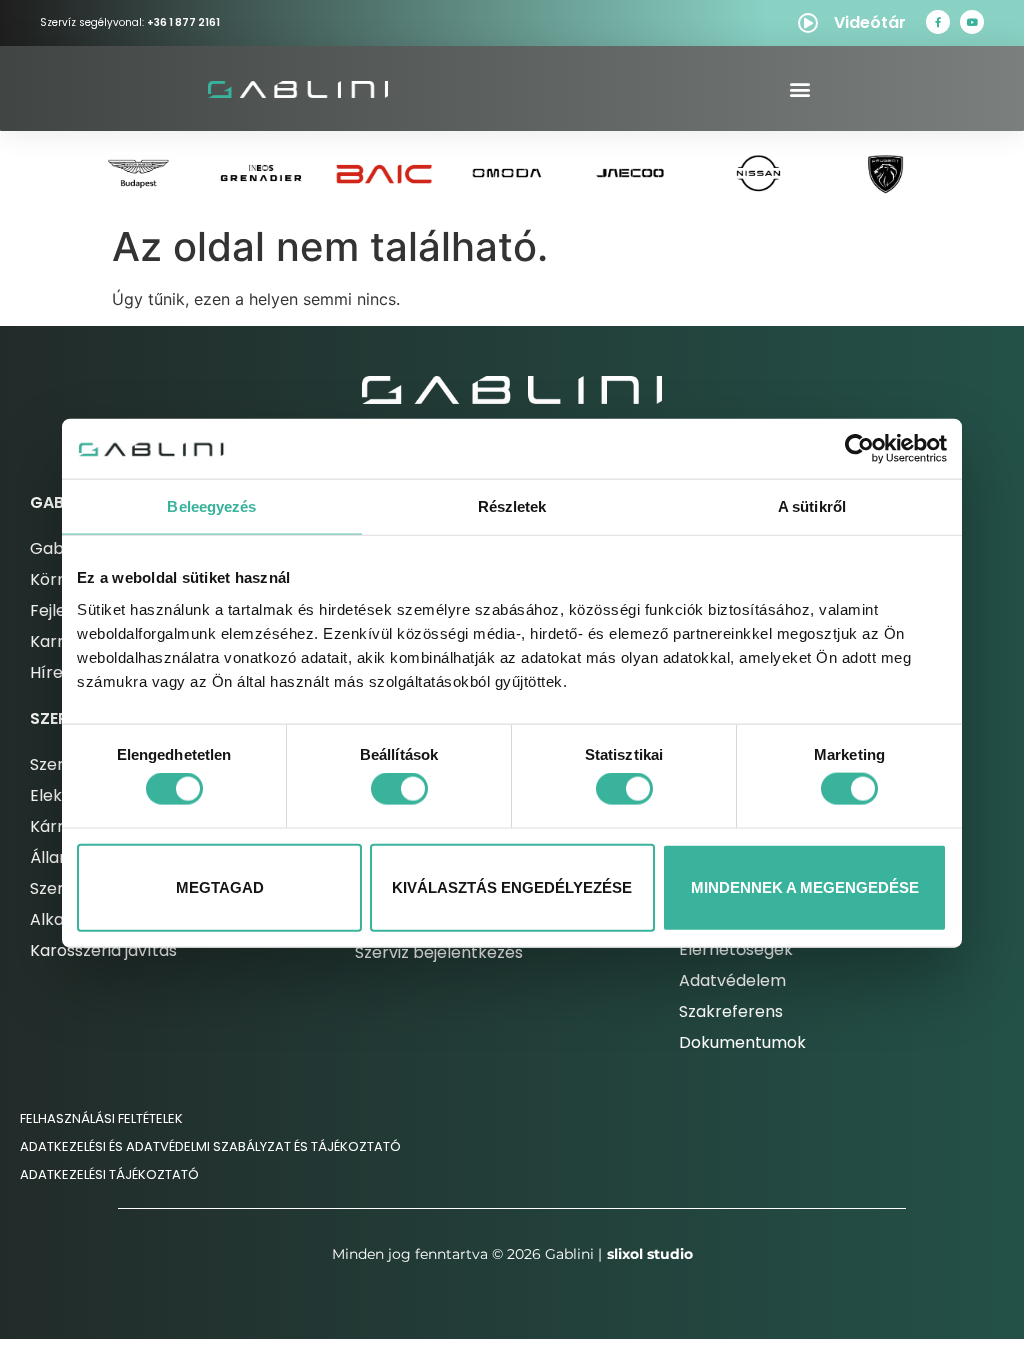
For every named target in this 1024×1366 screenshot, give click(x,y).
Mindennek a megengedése (805, 886)
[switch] (399, 789)
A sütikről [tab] (812, 506)
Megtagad (220, 886)
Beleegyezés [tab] (211, 506)
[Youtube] (972, 22)
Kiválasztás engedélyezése (512, 886)
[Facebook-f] (938, 22)
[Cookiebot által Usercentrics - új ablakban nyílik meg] (859, 449)
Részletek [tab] (512, 506)
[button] (799, 88)
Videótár (870, 22)
